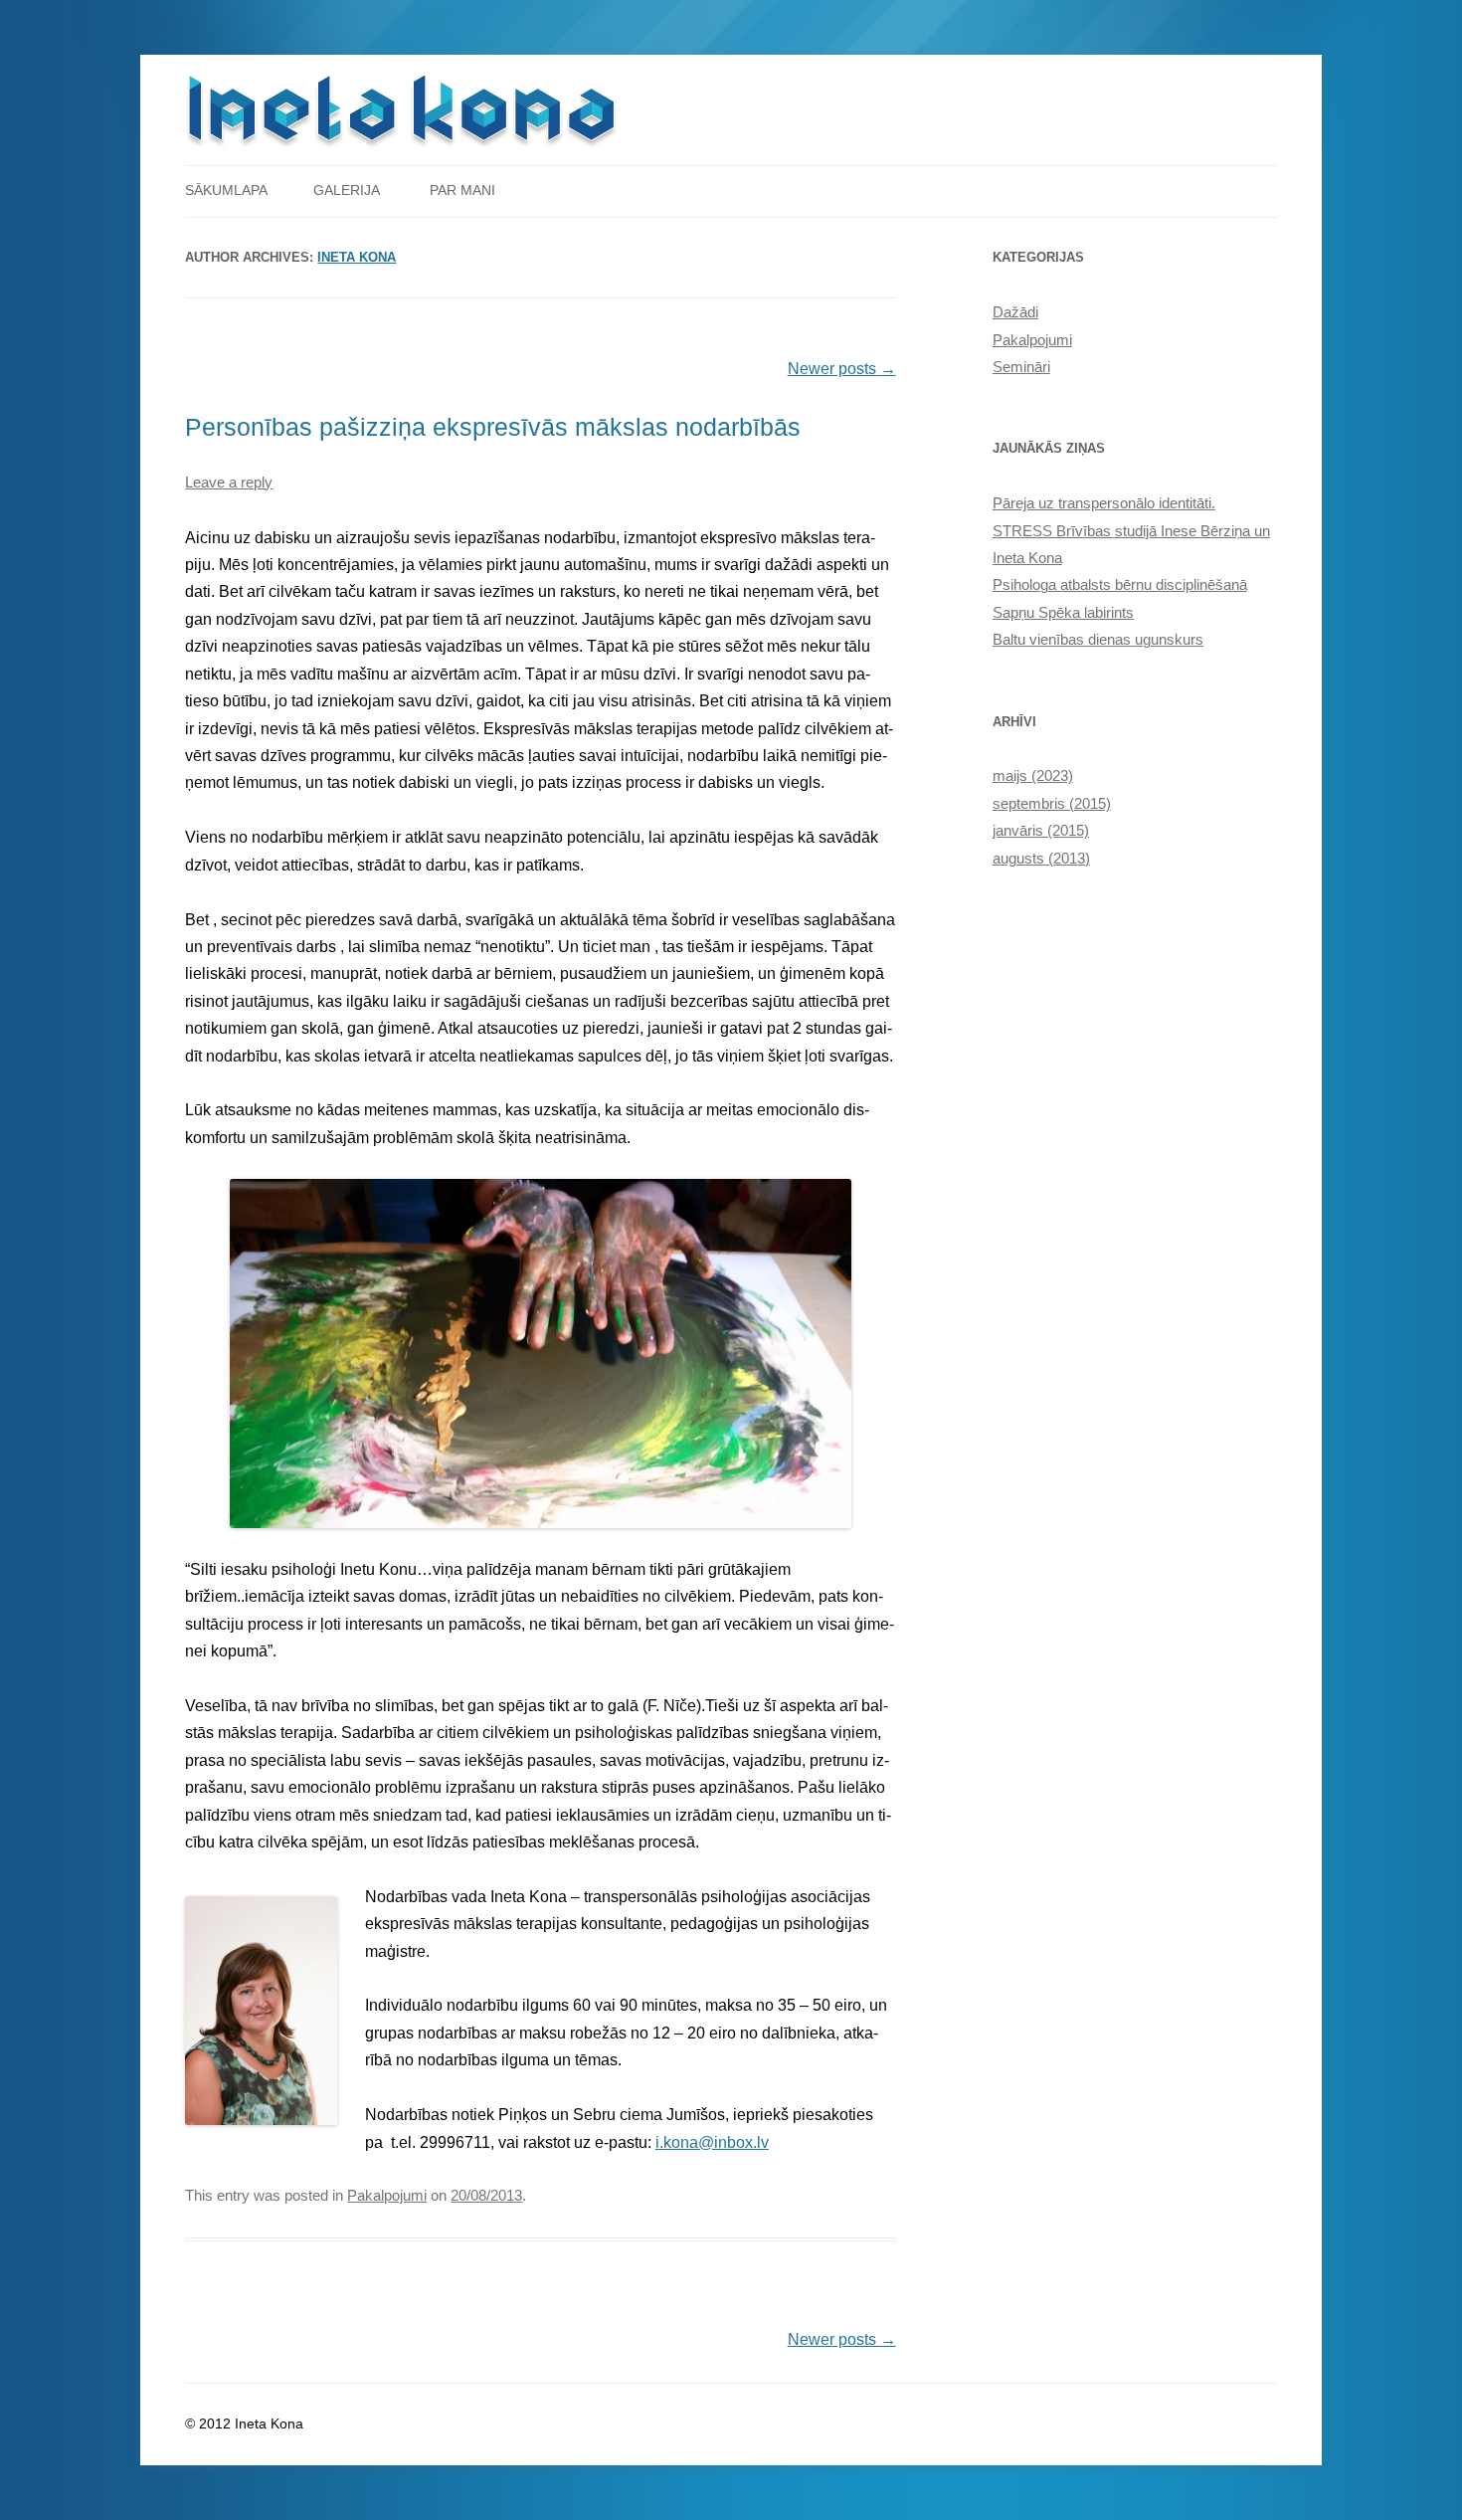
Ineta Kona (357, 258)
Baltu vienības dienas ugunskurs (1098, 640)
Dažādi (1015, 312)
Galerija (347, 191)
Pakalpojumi (387, 2196)
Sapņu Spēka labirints (1063, 613)
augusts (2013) (1041, 859)
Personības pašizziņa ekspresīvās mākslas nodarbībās (493, 427)
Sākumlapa (226, 191)
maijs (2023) (1033, 776)
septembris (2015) (1052, 804)
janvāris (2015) (1041, 831)
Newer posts (842, 369)
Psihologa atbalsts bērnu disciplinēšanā (1120, 585)
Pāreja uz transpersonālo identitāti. (1104, 503)
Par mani (462, 191)
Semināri (1021, 367)
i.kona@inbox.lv (712, 2142)
